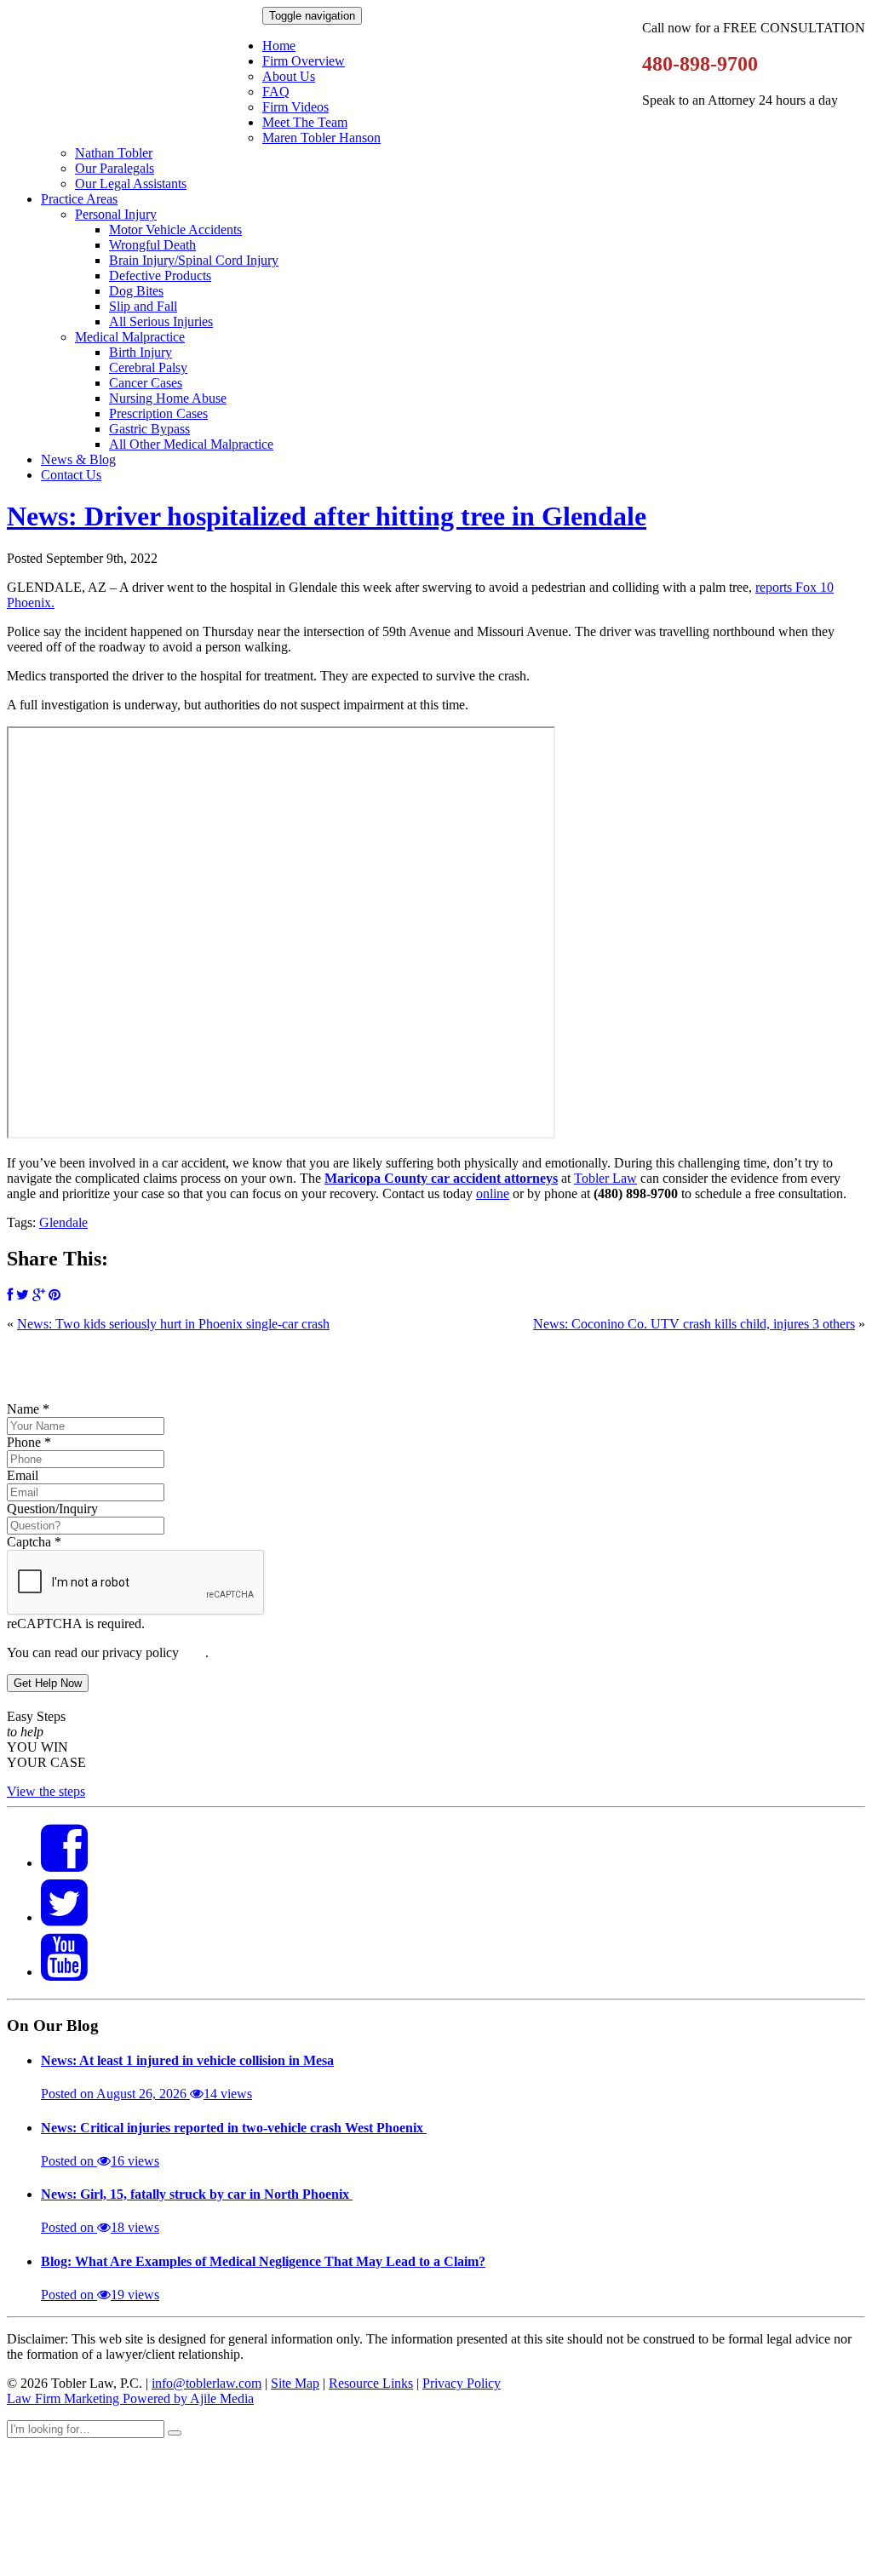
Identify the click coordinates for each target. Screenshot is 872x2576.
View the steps (46, 1791)
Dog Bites (136, 291)
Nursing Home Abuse (168, 398)
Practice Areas (79, 199)
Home (279, 46)
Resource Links (371, 2383)
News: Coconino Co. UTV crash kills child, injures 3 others (694, 1324)
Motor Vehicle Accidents (175, 229)
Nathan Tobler (114, 153)
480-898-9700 (700, 64)
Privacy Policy (462, 2383)
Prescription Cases (158, 413)
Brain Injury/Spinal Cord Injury (194, 260)
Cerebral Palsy (148, 367)
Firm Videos (295, 107)
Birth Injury (141, 352)
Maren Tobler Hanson (321, 138)
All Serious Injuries (161, 321)
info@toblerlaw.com (207, 2383)
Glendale (63, 1222)
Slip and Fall (143, 306)
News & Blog (78, 459)
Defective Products (160, 275)
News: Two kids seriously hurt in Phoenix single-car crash (173, 1324)
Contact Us (71, 475)
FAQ (276, 92)
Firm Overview (304, 61)
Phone (29, 1442)
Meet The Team (305, 122)
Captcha (34, 1542)
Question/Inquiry (52, 1509)
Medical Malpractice (130, 337)
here (194, 1652)
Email (23, 1475)
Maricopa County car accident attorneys (441, 1178)
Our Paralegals (115, 168)
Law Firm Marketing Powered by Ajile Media (130, 2398)
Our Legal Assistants (131, 184)
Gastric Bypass (149, 429)
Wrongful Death (152, 245)
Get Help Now (48, 1683)
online (493, 1193)
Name (28, 1409)
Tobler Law (605, 1178)
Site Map (295, 2383)
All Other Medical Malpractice (191, 444)
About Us (289, 76)
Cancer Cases (146, 383)
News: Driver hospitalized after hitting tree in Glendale (327, 516)
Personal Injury (116, 214)
